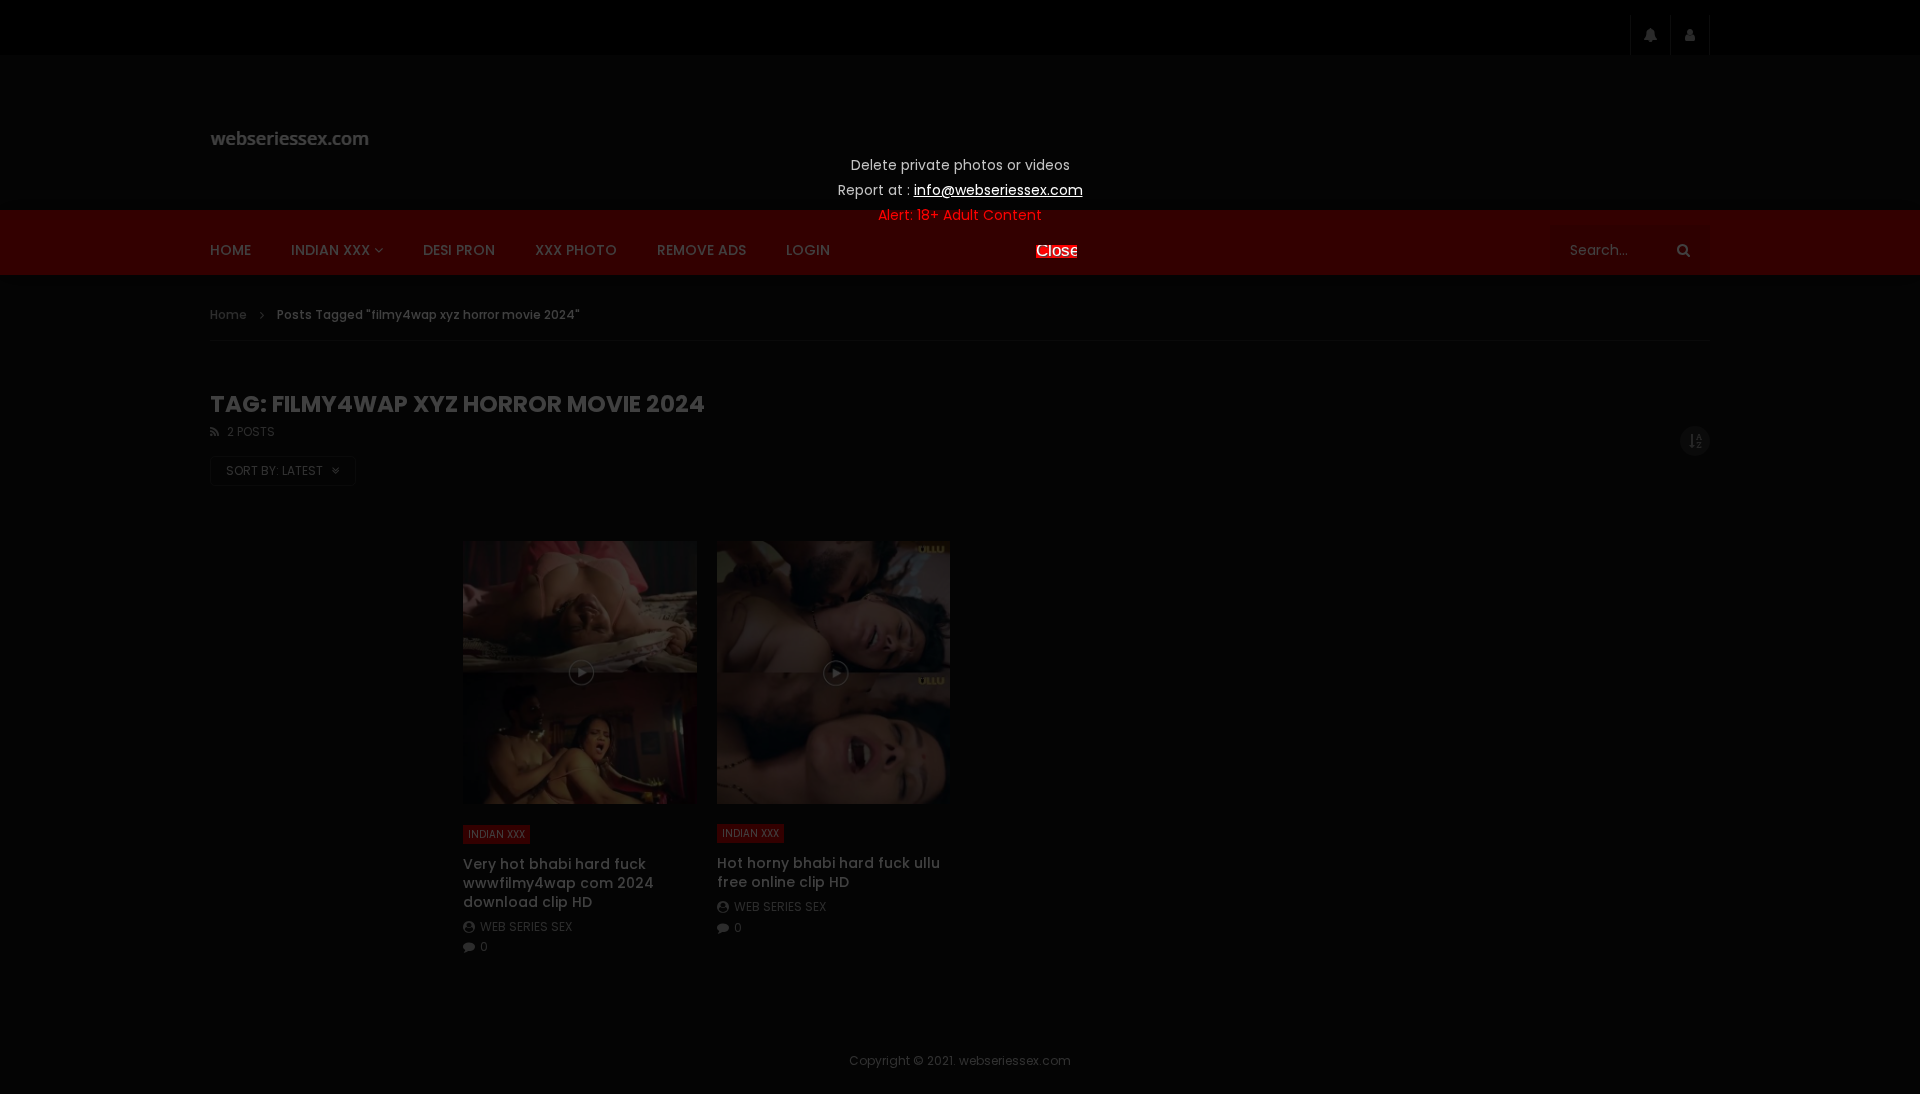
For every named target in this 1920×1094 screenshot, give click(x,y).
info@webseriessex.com (998, 190)
